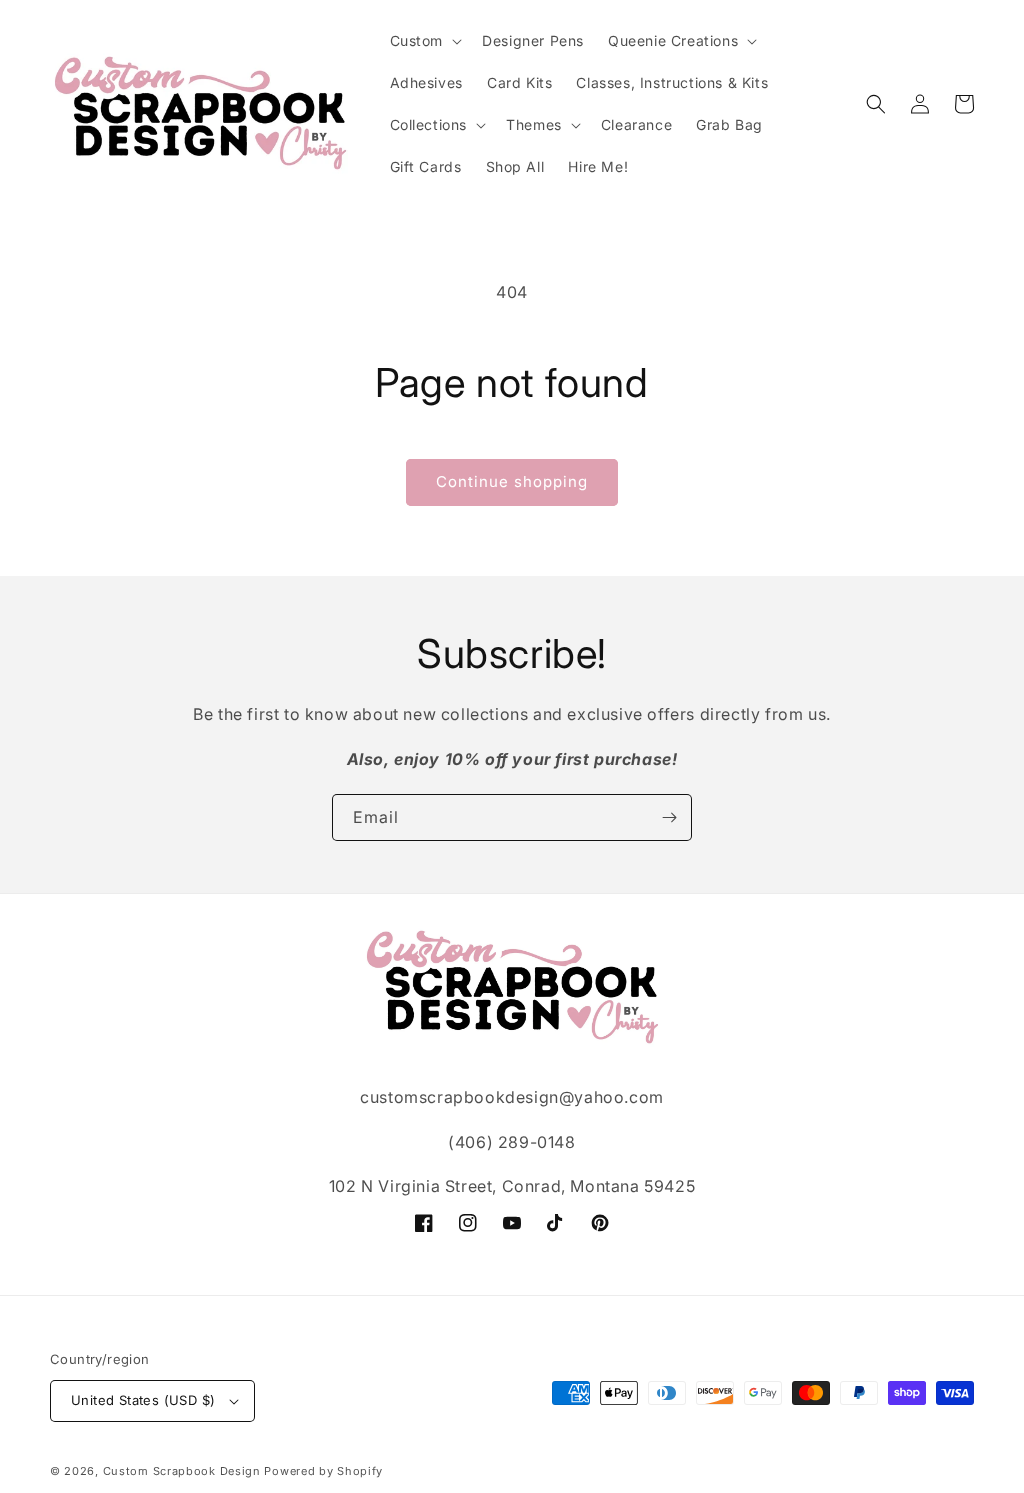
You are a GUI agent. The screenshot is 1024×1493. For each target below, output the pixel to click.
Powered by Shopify (323, 1471)
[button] (424, 41)
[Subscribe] (669, 817)
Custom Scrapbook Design (182, 1471)
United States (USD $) (143, 1400)
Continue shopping (512, 481)
